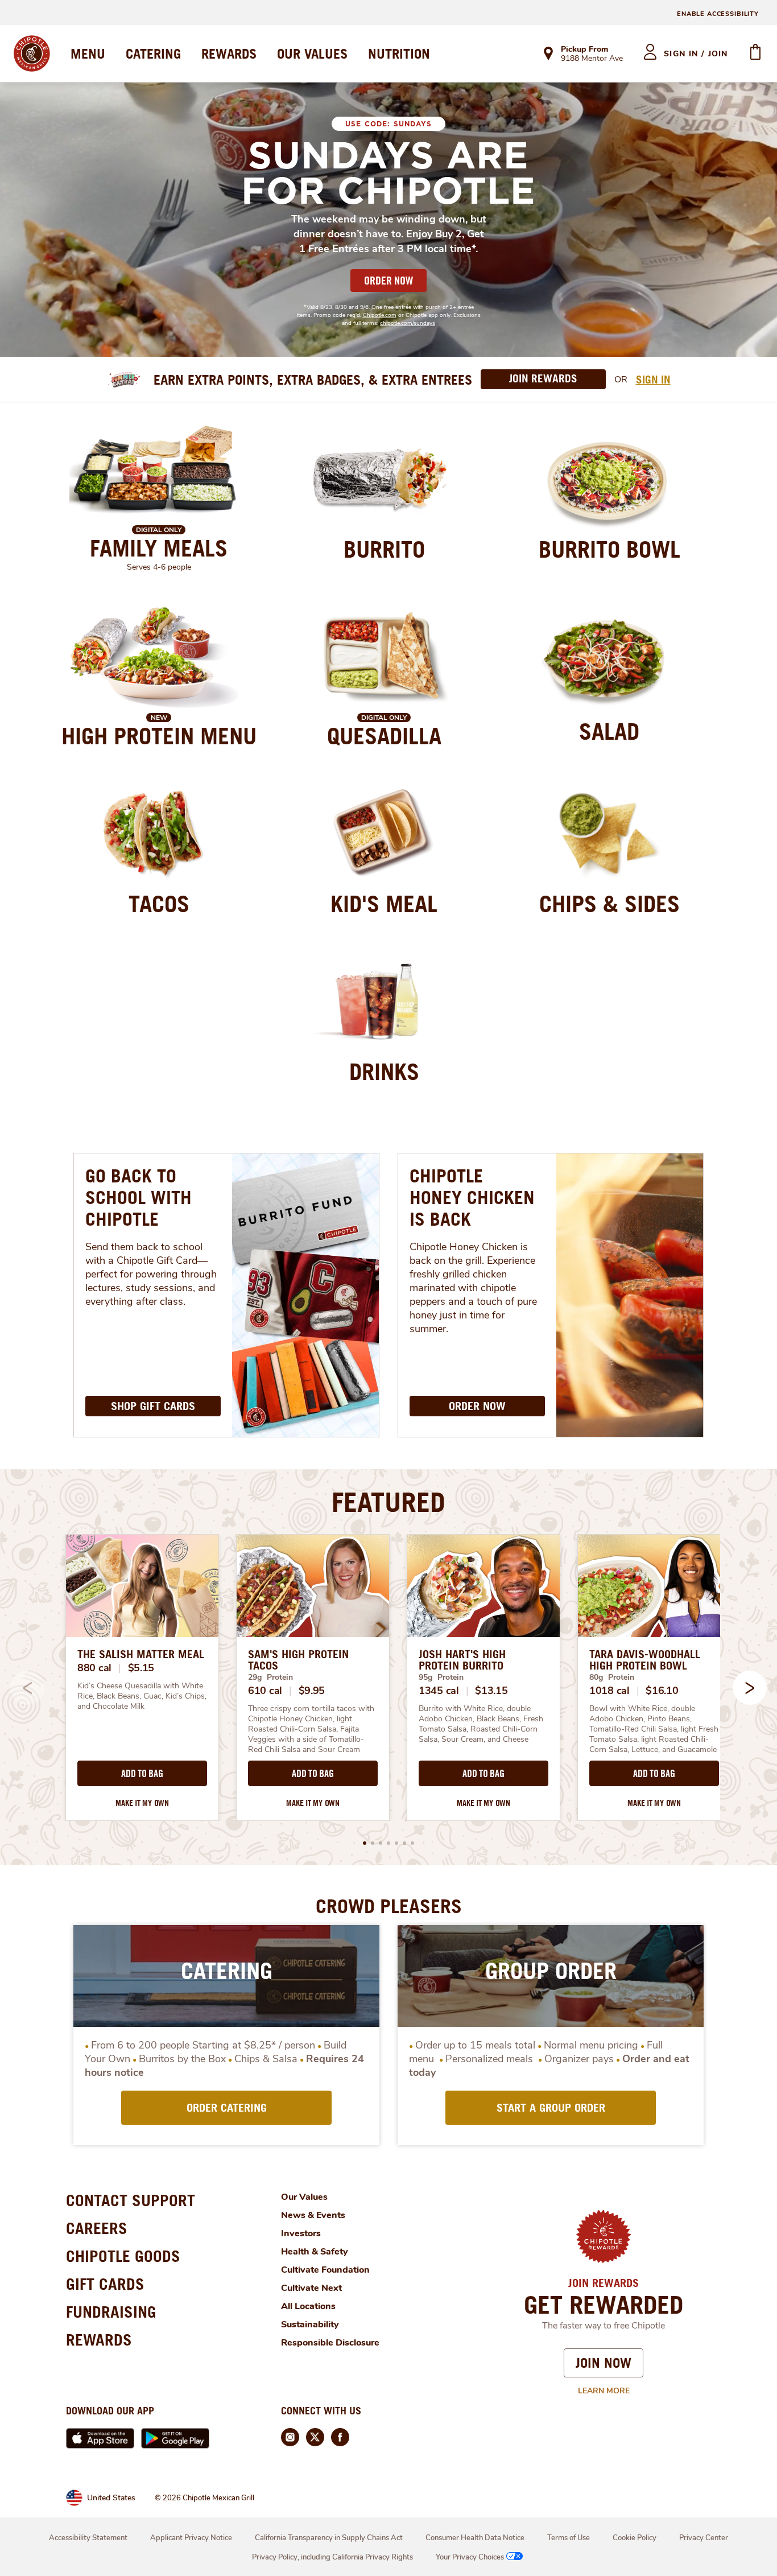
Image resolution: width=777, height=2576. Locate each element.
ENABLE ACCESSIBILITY (718, 14)
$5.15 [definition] (141, 1668)
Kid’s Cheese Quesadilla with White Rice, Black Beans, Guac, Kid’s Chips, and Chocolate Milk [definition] (142, 1696)
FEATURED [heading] (388, 1502)
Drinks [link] (384, 1071)
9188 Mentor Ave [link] (592, 59)
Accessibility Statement (88, 2538)
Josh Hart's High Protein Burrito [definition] (462, 1660)
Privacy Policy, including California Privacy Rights (332, 2557)
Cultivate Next (311, 2288)
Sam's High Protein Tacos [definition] (298, 1660)
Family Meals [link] (159, 548)
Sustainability (310, 2324)
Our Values (304, 2197)
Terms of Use (569, 2538)
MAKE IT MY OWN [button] (142, 1803)
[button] (750, 1688)
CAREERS (97, 2228)
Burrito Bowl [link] (609, 549)
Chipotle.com (380, 315)
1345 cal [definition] (439, 1691)
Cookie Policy (635, 2538)
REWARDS (229, 53)
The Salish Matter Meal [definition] (141, 1654)
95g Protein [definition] (441, 1677)
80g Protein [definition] (612, 1677)
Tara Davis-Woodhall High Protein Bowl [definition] (645, 1660)
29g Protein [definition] (270, 1677)
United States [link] (111, 2498)
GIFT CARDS (105, 2284)
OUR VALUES (312, 53)
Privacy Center (704, 2538)
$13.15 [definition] (491, 1691)
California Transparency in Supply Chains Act (329, 2538)
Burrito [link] (384, 549)
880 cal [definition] (94, 1668)
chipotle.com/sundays (408, 323)
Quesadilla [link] (384, 736)
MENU (88, 53)
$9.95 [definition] (312, 1691)
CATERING (153, 53)
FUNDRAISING (111, 2312)
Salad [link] (609, 731)
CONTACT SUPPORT (131, 2200)
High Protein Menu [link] (159, 736)
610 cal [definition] (265, 1691)
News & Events (313, 2215)
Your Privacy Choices (470, 2557)
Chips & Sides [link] (609, 904)
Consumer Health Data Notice (475, 2538)
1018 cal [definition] (609, 1691)
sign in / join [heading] (696, 54)
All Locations (308, 2306)
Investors (301, 2233)
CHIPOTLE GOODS (123, 2256)
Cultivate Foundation (325, 2270)
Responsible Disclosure (330, 2343)
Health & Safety (315, 2252)
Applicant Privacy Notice (191, 2538)
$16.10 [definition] (662, 1691)
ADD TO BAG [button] (142, 1774)
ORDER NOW (388, 281)
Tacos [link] (159, 904)
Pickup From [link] (584, 49)
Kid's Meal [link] (384, 904)
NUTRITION (399, 53)
